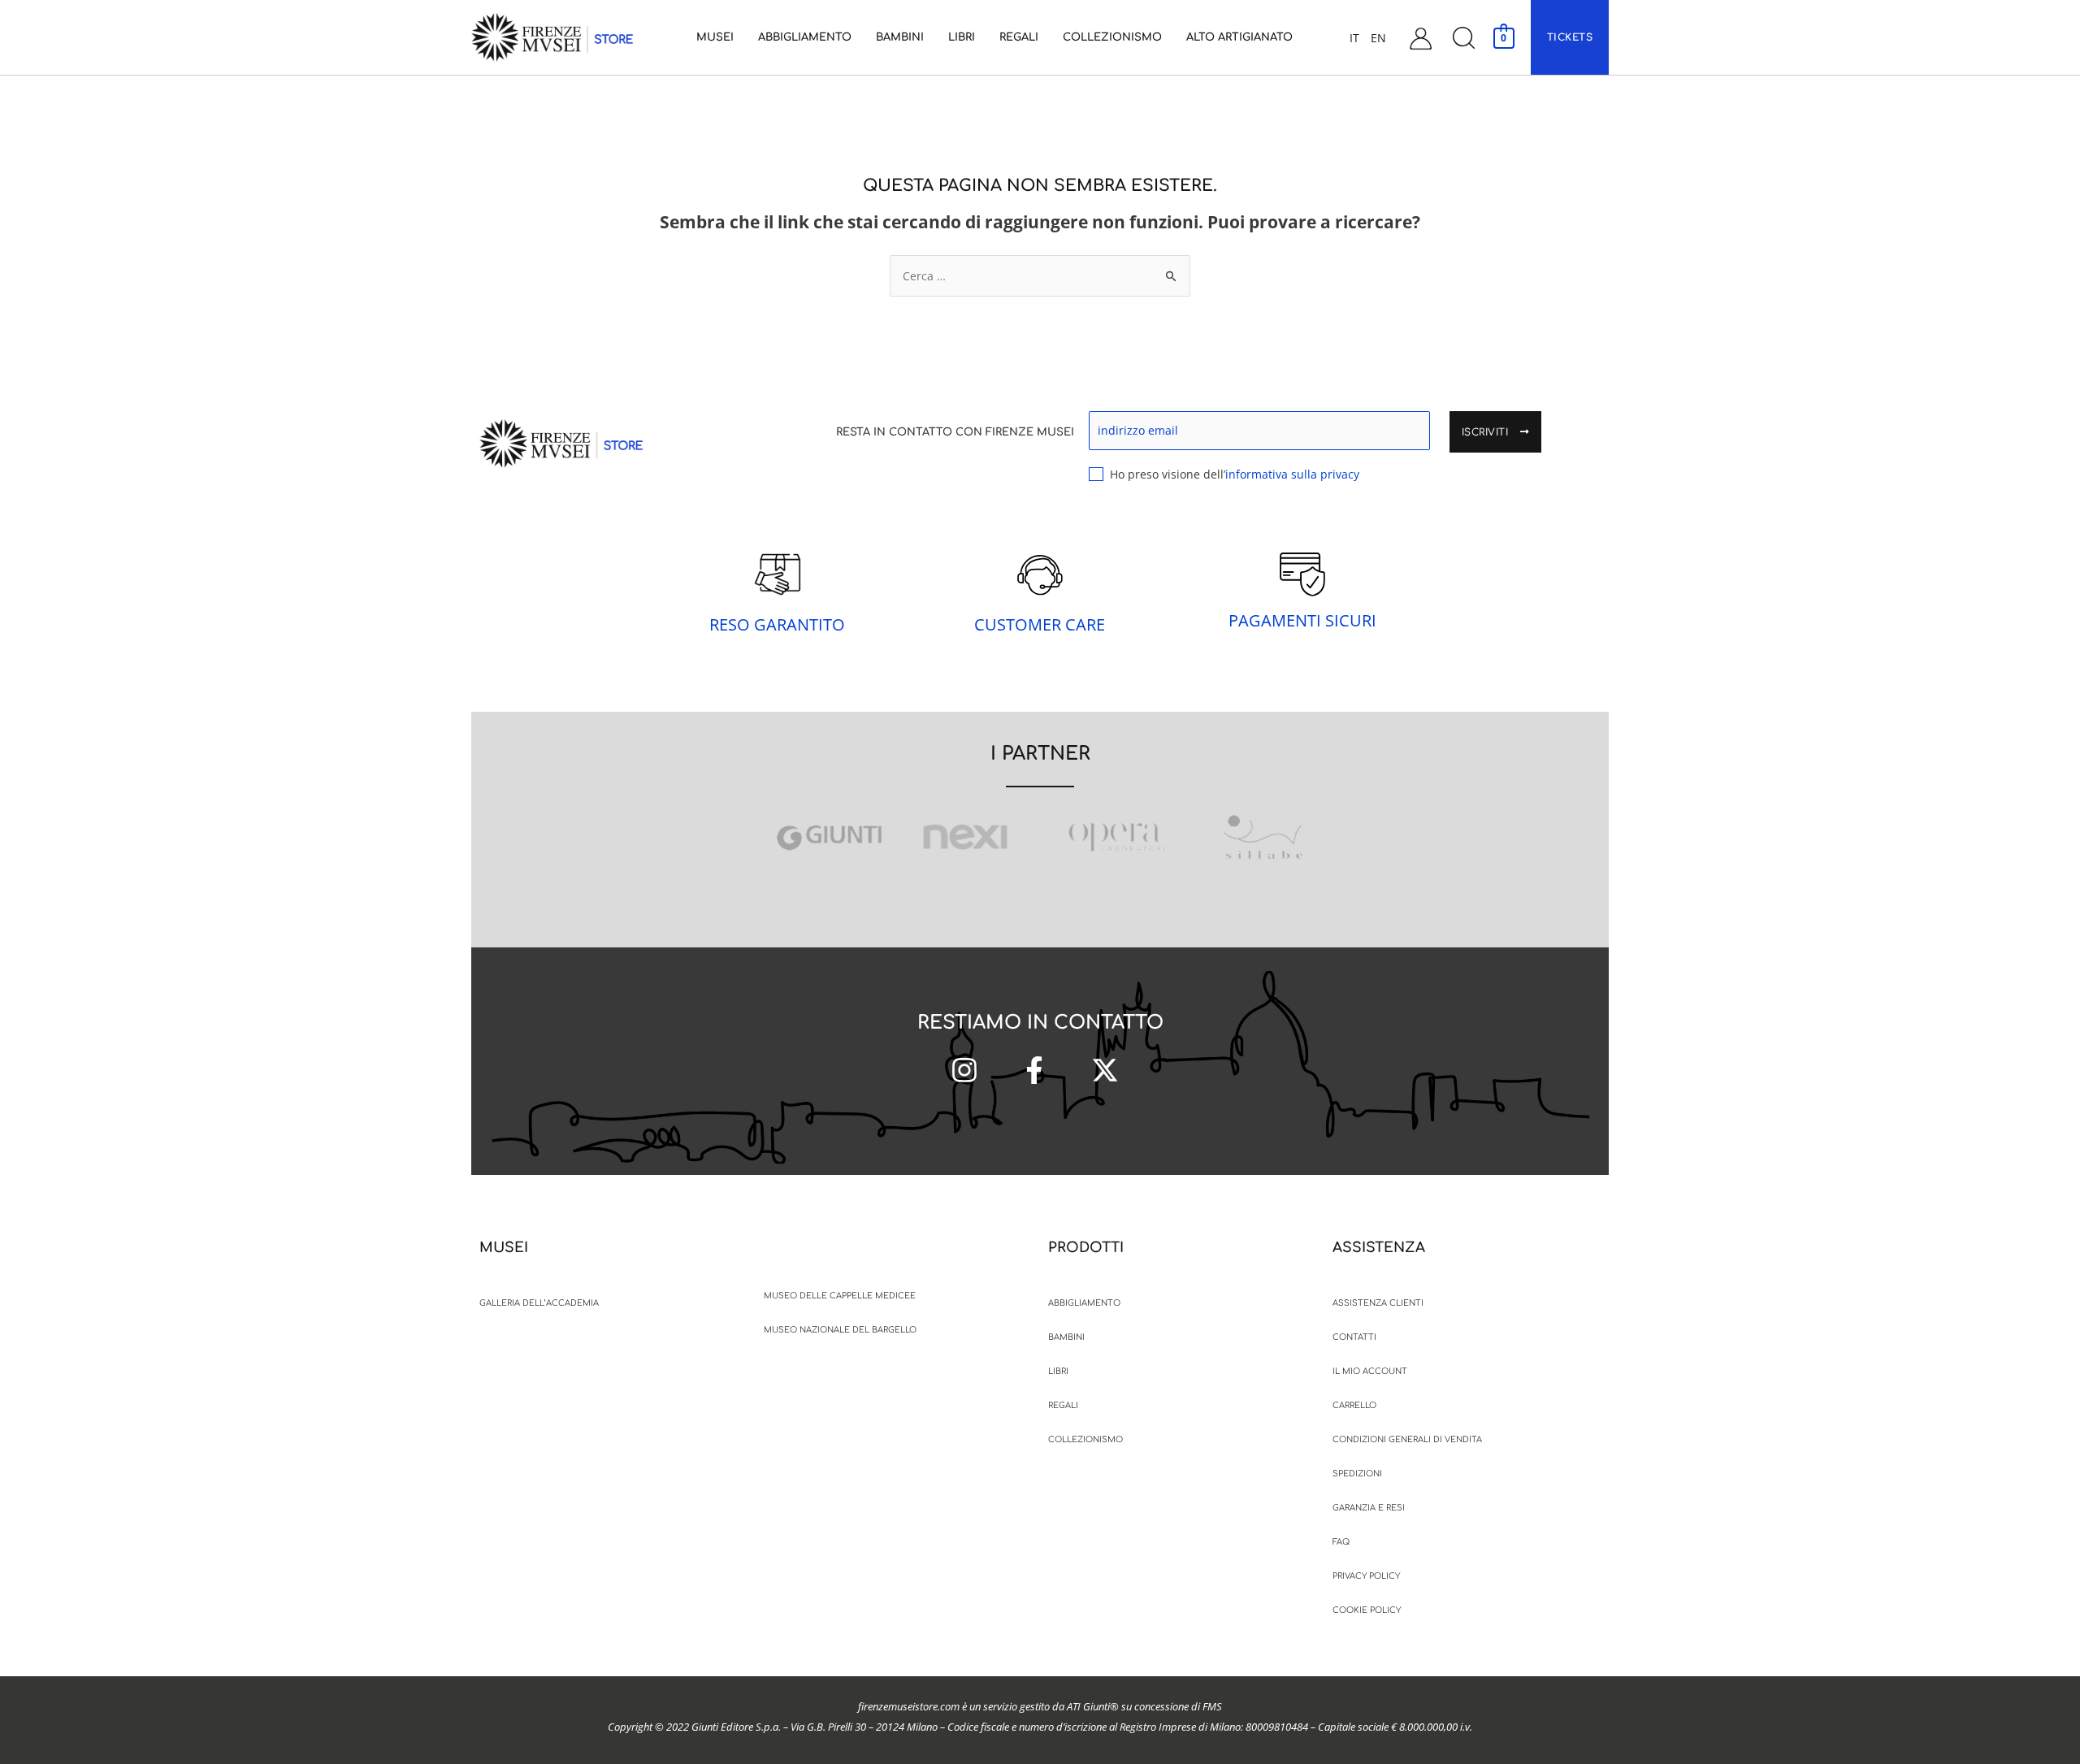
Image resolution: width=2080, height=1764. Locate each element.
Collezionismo (1085, 1439)
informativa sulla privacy (1292, 474)
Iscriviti (1487, 432)
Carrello (1354, 1405)
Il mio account (1370, 1371)
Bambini (1066, 1337)
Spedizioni (1357, 1474)
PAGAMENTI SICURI (1302, 620)
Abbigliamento (1084, 1303)
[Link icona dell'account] (1421, 38)
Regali (1063, 1405)
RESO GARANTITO (777, 624)
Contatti (1354, 1337)
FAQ (1341, 1542)
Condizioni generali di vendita (1407, 1439)
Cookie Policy (1367, 1610)
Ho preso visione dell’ (1235, 474)
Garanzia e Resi (1369, 1508)
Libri (1058, 1371)
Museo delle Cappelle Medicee (840, 1296)
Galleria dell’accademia (539, 1303)
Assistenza (1379, 1248)
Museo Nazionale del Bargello (840, 1330)
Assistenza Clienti (1378, 1303)
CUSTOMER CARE (1040, 624)
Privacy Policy (1366, 1576)
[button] (1463, 38)
